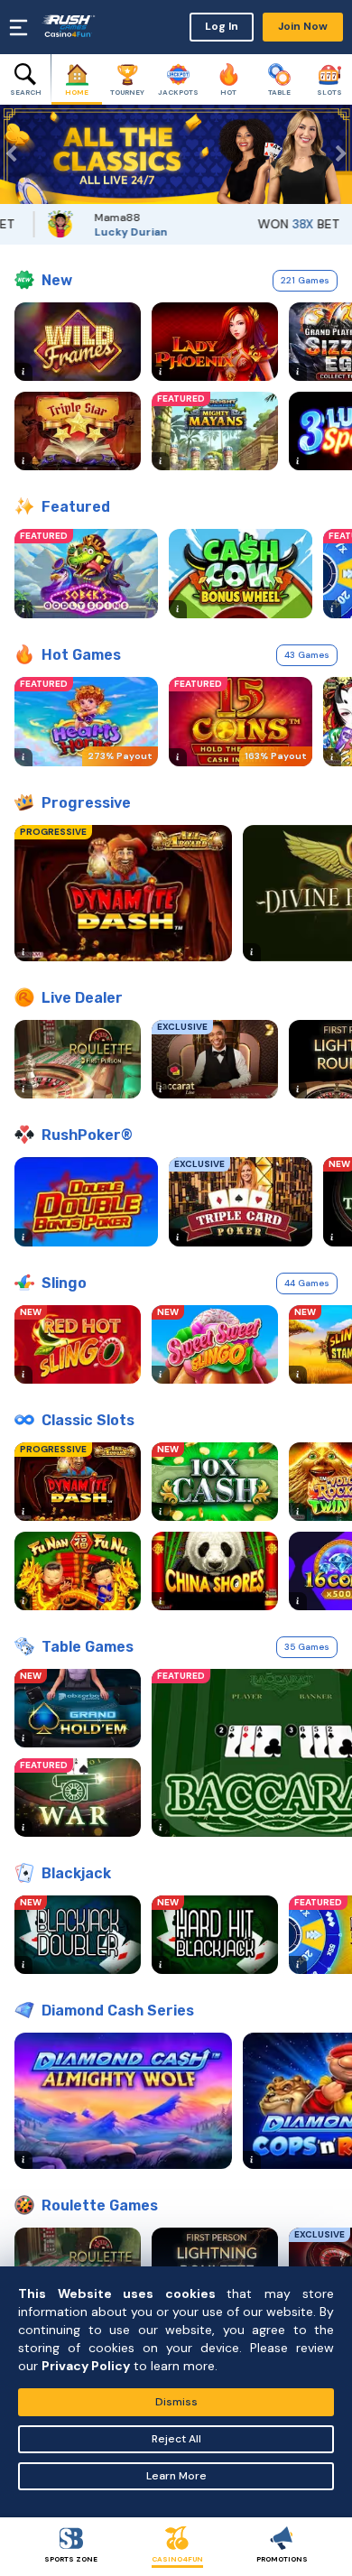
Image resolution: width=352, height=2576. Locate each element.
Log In (222, 26)
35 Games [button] (307, 1647)
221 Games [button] (305, 280)
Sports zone (71, 2559)
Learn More (176, 2476)
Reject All (176, 2439)
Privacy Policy (86, 2366)
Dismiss (176, 2402)
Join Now (303, 26)
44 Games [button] (307, 1283)
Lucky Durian (107, 232)
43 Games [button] (307, 655)
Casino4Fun (177, 2559)
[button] (14, 154)
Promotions (282, 2559)
